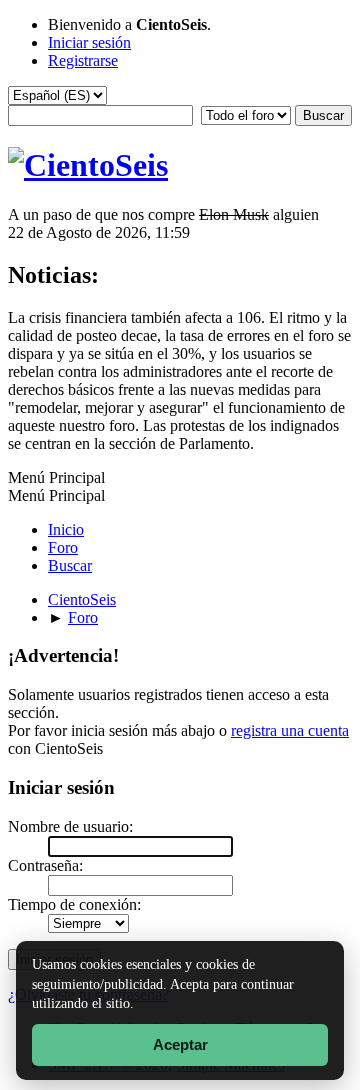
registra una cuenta (290, 730)
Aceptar (180, 1044)
